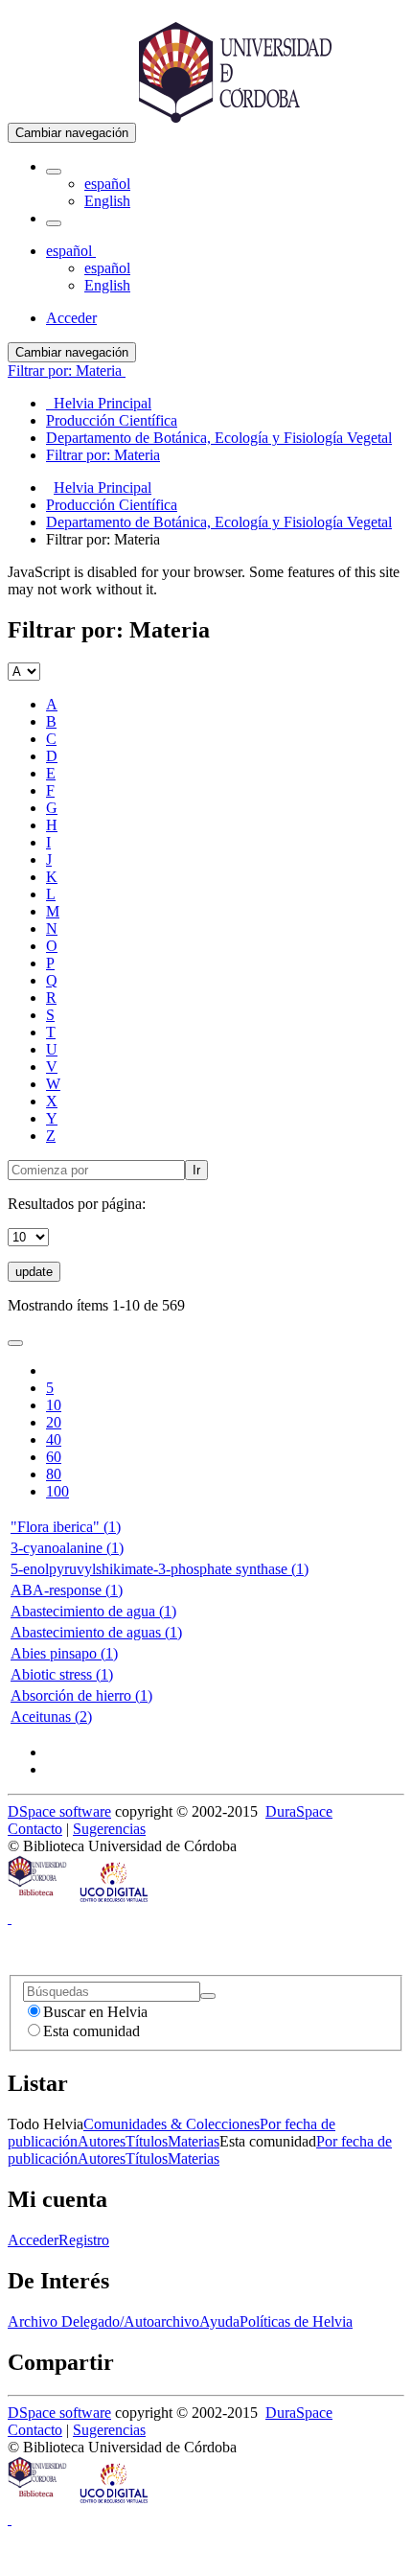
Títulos (147, 2141)
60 (54, 1457)
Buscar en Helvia (95, 2012)
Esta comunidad (92, 2031)
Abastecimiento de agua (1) (93, 1611)
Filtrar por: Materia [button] (67, 371)
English (107, 201)
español (107, 184)
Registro (84, 2240)
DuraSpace (299, 1811)
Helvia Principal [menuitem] (99, 403)
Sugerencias (109, 1829)
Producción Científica (112, 505)
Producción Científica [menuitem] (112, 420)
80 (54, 1474)
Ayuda (219, 2321)
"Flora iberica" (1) (66, 1527)
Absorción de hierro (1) (81, 1695)
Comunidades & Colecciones (172, 2124)
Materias (194, 2141)
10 (54, 1405)
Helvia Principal (103, 487)
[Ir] (208, 1996)
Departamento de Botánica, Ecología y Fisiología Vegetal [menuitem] (219, 438)
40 (54, 1439)
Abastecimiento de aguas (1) (96, 1632)
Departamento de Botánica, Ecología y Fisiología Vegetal (219, 522)
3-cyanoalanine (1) (67, 1548)
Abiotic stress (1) (62, 1674)
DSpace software (59, 1811)
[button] (54, 172)
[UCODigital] (115, 1901)
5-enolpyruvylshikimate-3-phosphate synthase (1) (160, 1569)
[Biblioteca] (38, 1901)
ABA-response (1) (67, 1590)
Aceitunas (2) (51, 1717)
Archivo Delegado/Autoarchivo (103, 2321)
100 (57, 1491)
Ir (196, 1170)
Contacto (35, 1829)
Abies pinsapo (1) (64, 1653)
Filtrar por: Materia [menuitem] (103, 455)
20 (54, 1422)
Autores (102, 2141)
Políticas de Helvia (296, 2321)
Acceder (33, 2240)
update (34, 1272)
